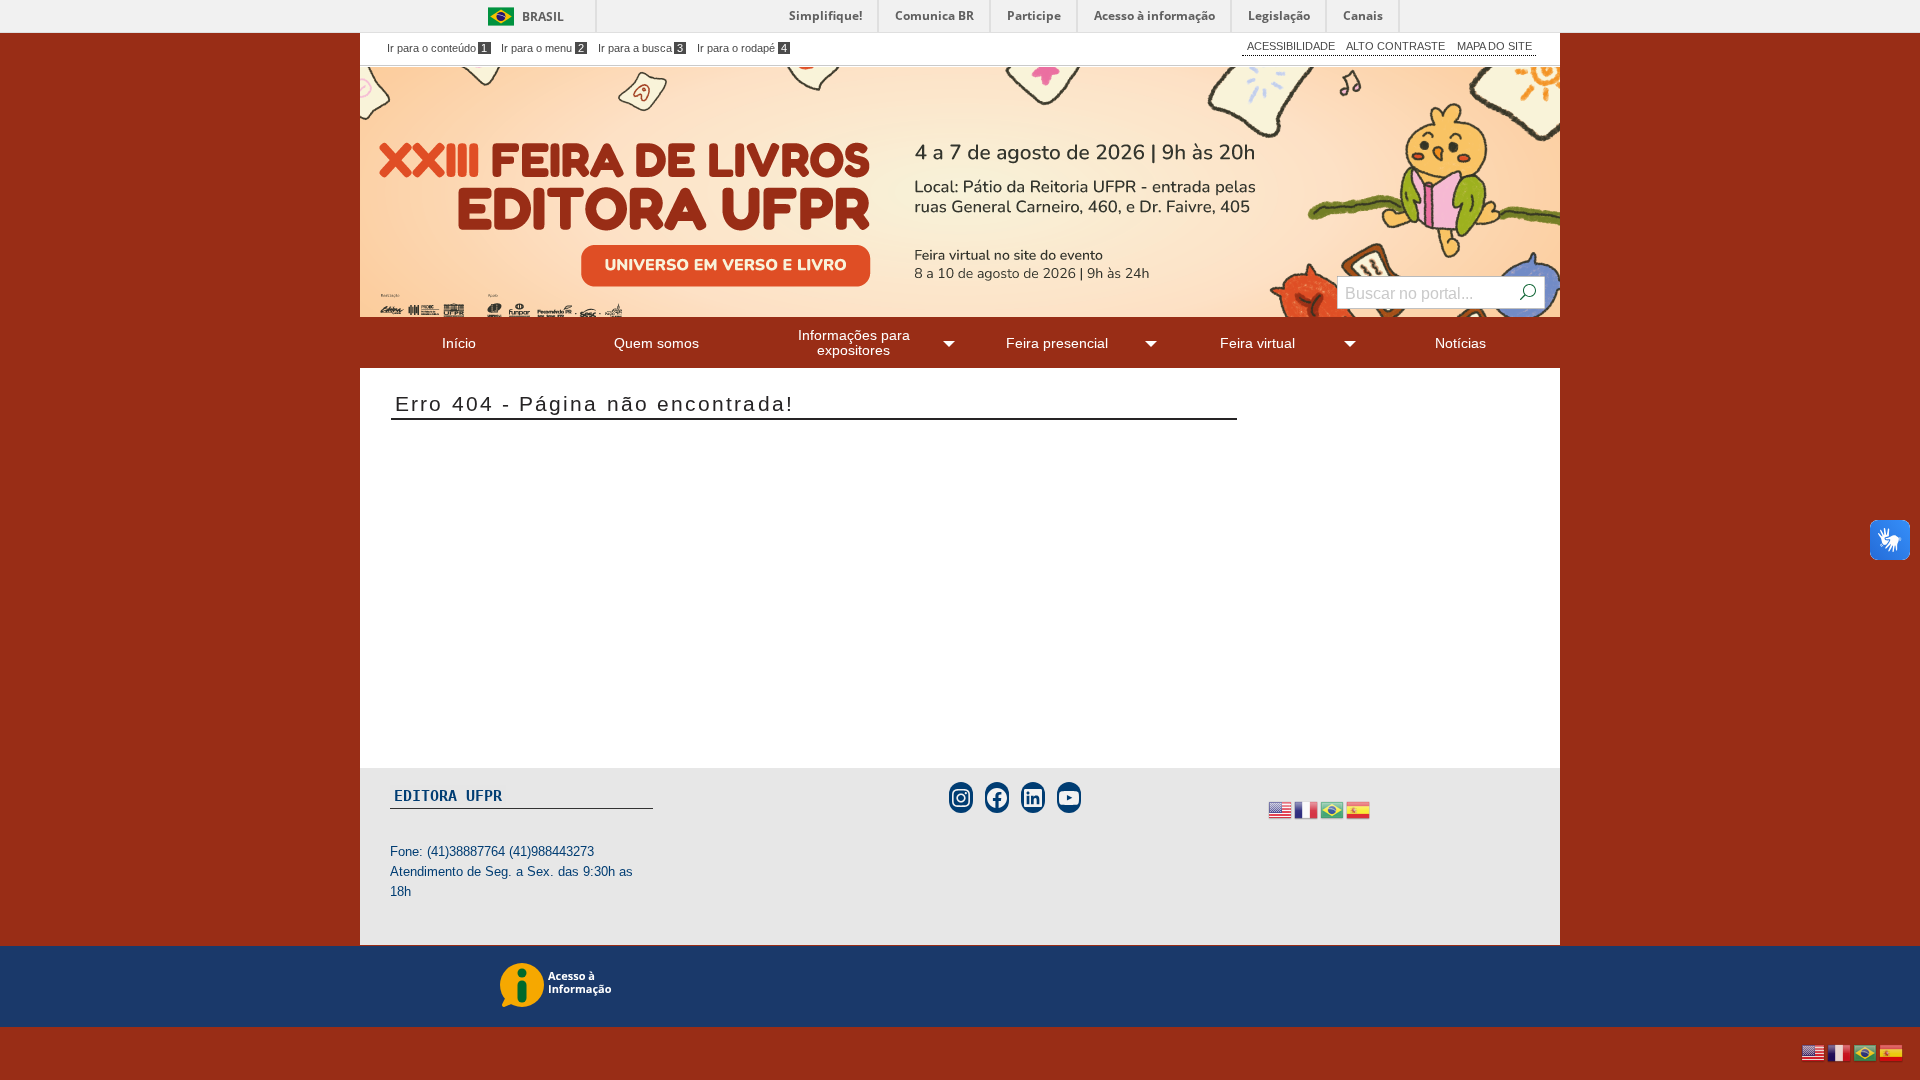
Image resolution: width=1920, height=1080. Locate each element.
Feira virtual (1257, 343)
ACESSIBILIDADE (1291, 46)
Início (459, 343)
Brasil (543, 16)
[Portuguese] (1333, 809)
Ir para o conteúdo (437, 48)
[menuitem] (458, 342)
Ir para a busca (641, 48)
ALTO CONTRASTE (1395, 46)
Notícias (1460, 343)
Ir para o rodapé (742, 48)
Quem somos (656, 343)
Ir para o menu (542, 48)
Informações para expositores (854, 342)
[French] (1307, 809)
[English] (1281, 809)
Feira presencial (1057, 343)
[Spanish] (1359, 809)
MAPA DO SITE (1494, 46)
